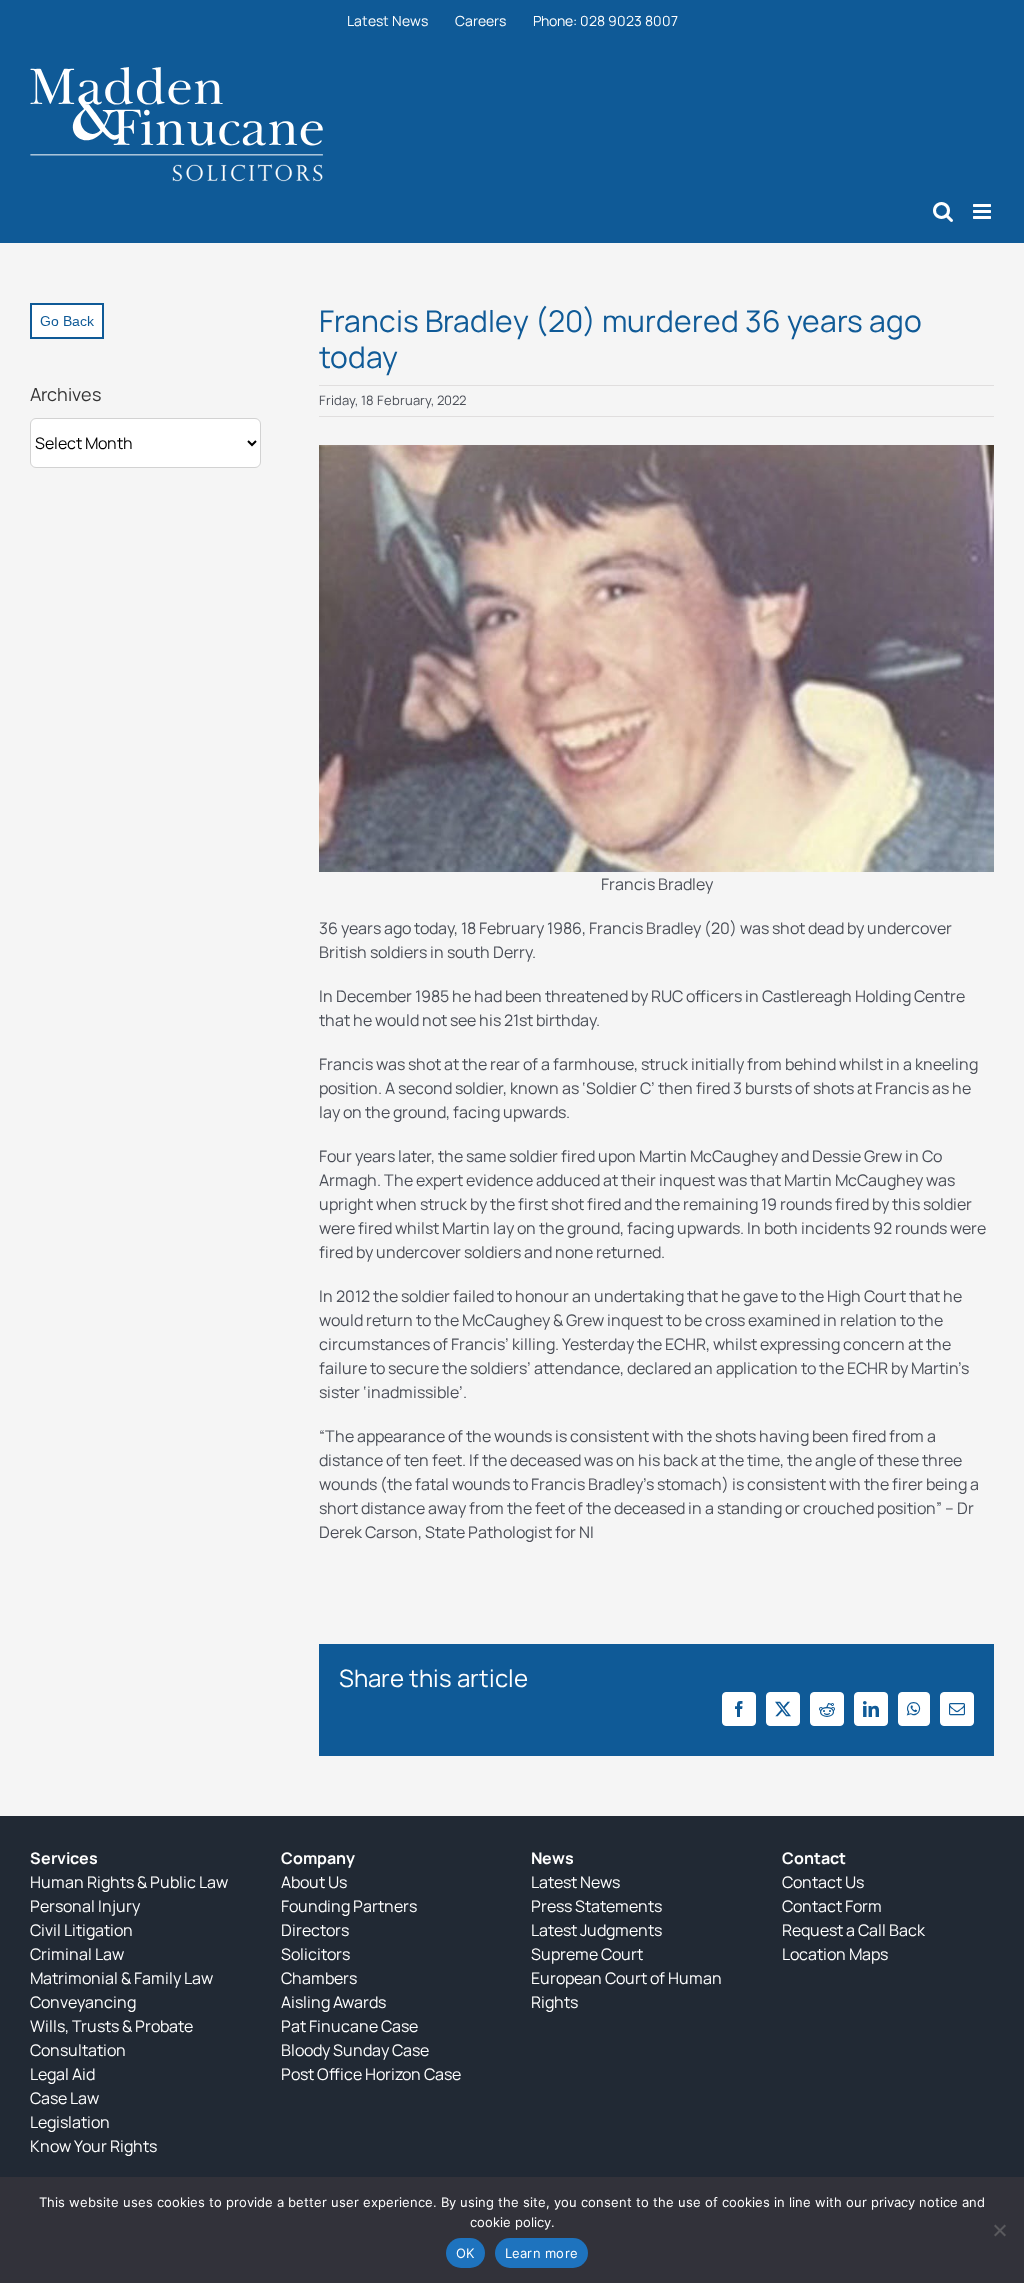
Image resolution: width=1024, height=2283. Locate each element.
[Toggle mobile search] (943, 211)
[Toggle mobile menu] (983, 211)
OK (465, 2253)
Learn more (542, 2253)
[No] (999, 2230)
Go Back (67, 321)
